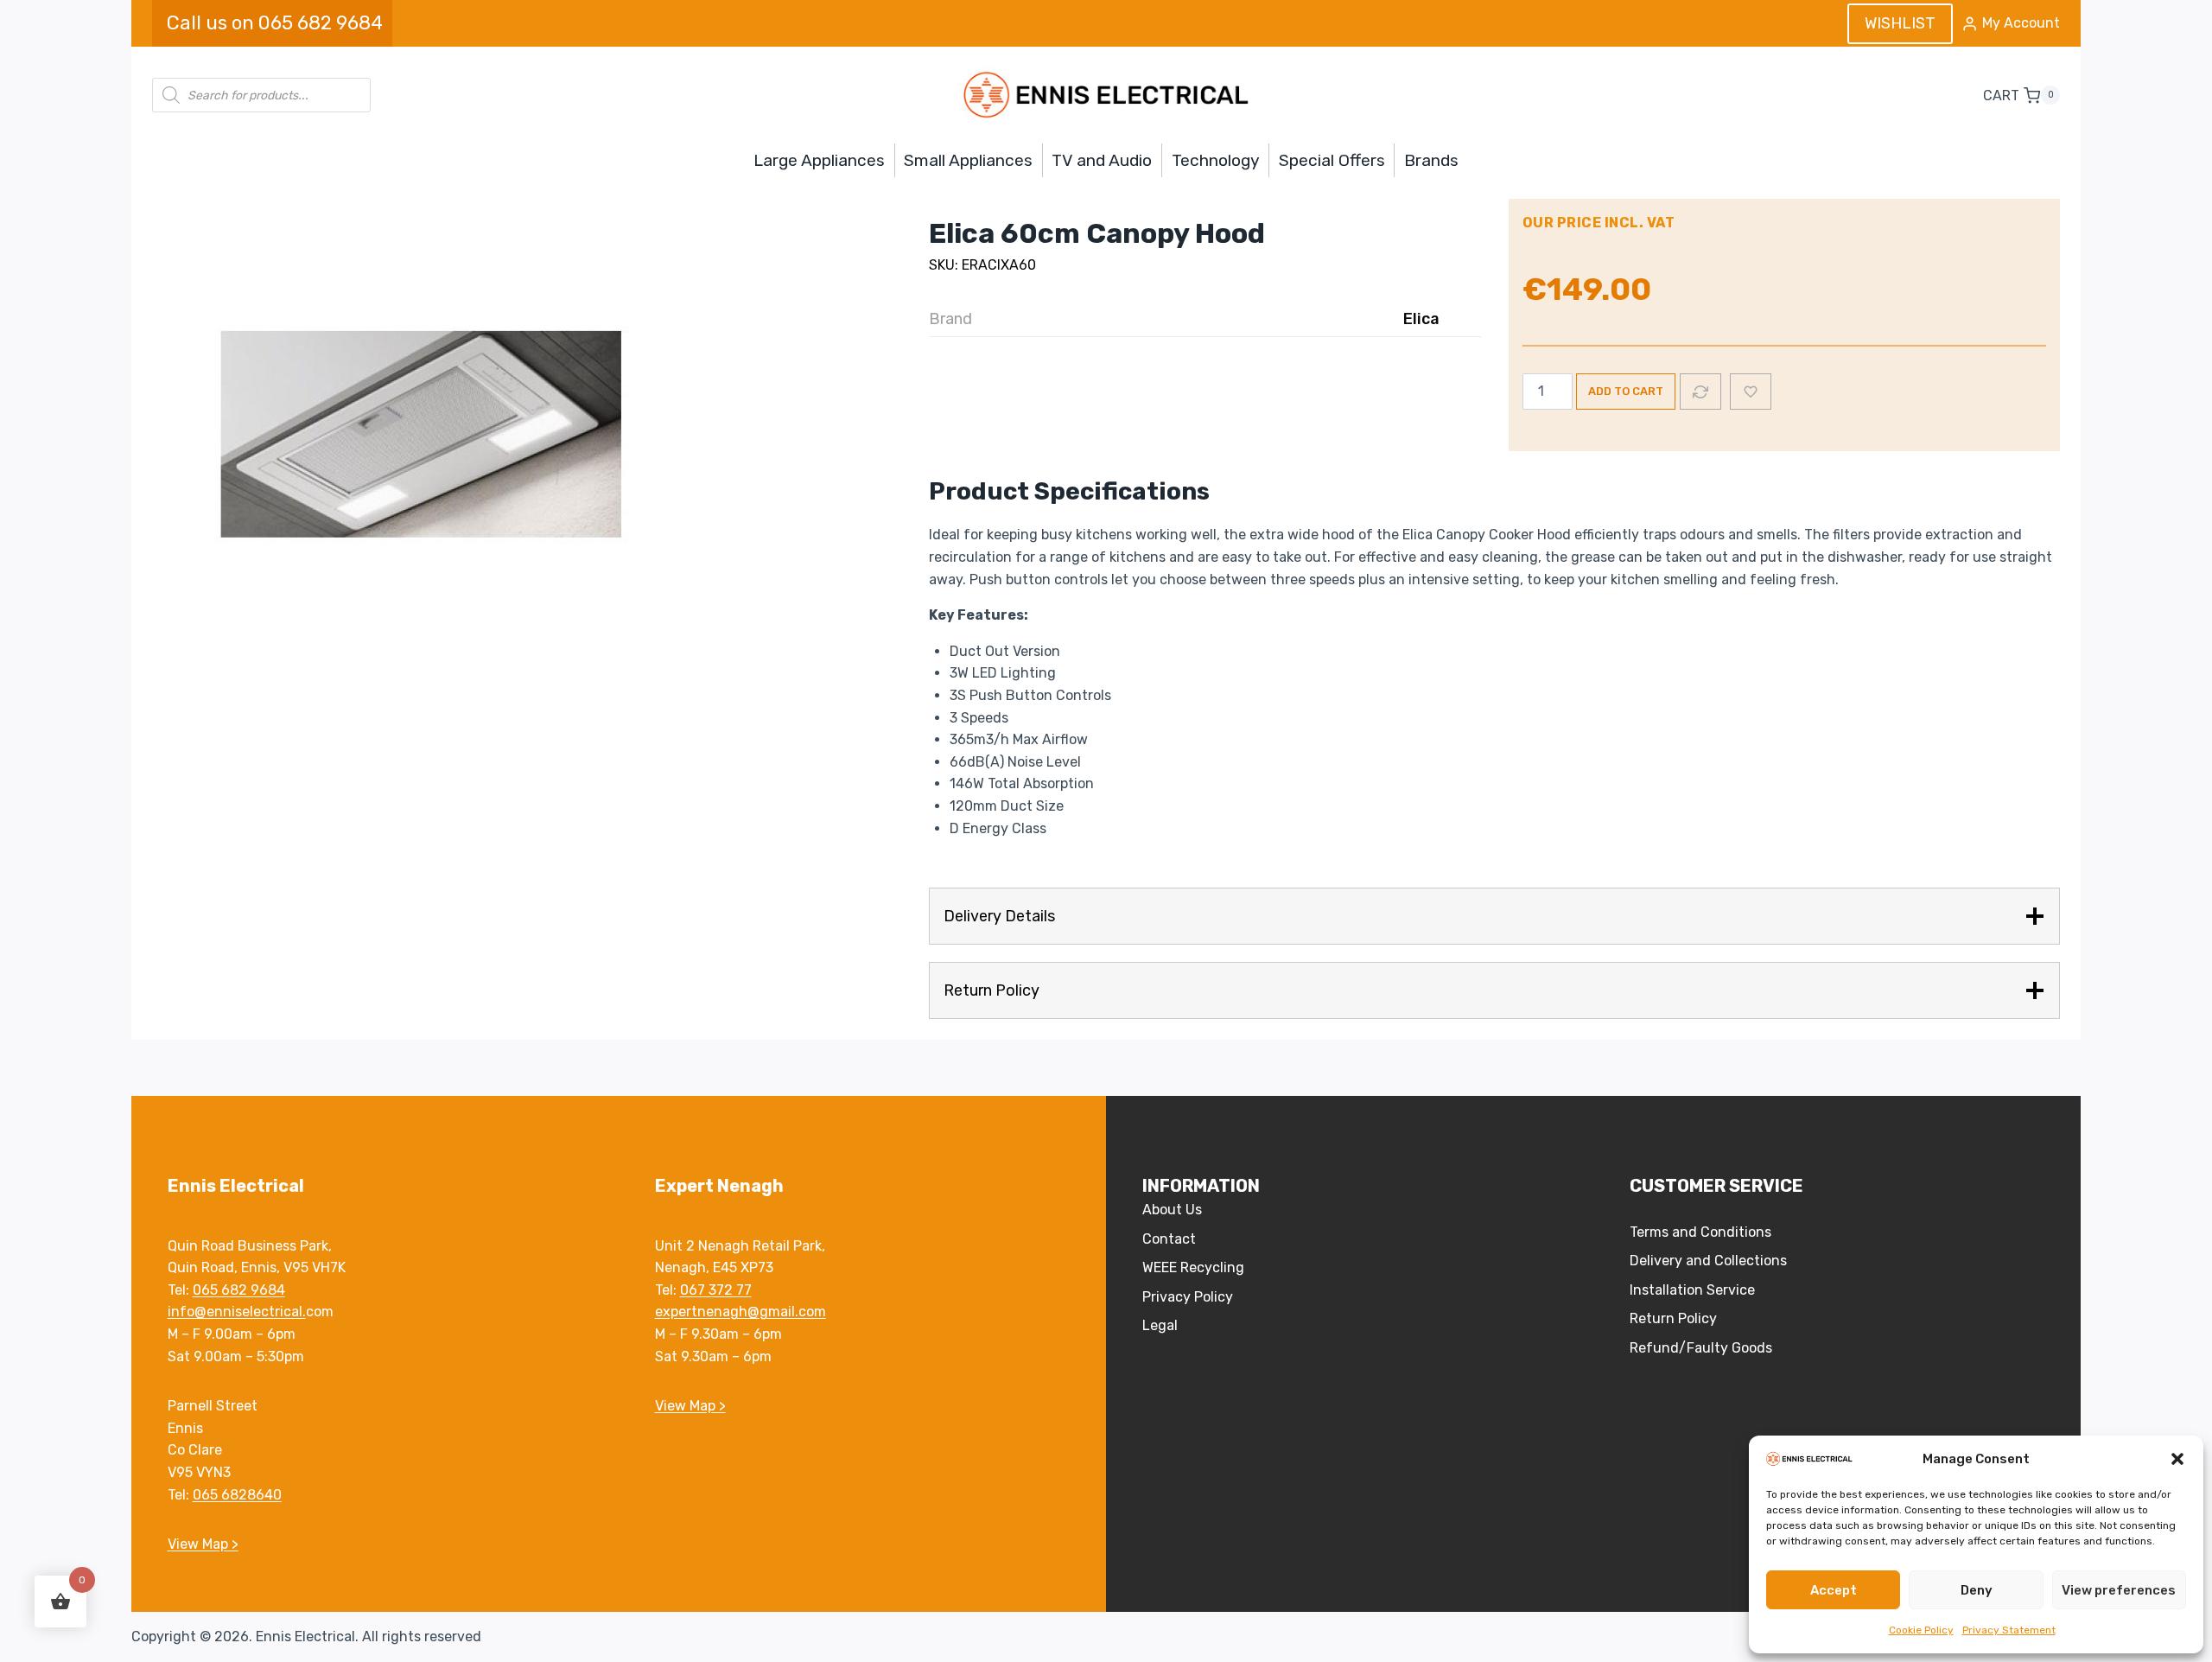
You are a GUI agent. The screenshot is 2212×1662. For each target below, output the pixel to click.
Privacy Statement (2009, 1630)
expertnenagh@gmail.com (741, 1312)
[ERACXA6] (411, 435)
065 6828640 (237, 1495)
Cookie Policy (1921, 1630)
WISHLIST (1900, 23)
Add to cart (1626, 391)
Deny (1977, 1590)
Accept (1834, 1590)
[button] (2177, 1459)
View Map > (203, 1544)
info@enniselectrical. (237, 1312)
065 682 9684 (239, 1290)
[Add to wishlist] (1751, 392)
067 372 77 (716, 1290)
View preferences (2119, 1590)
